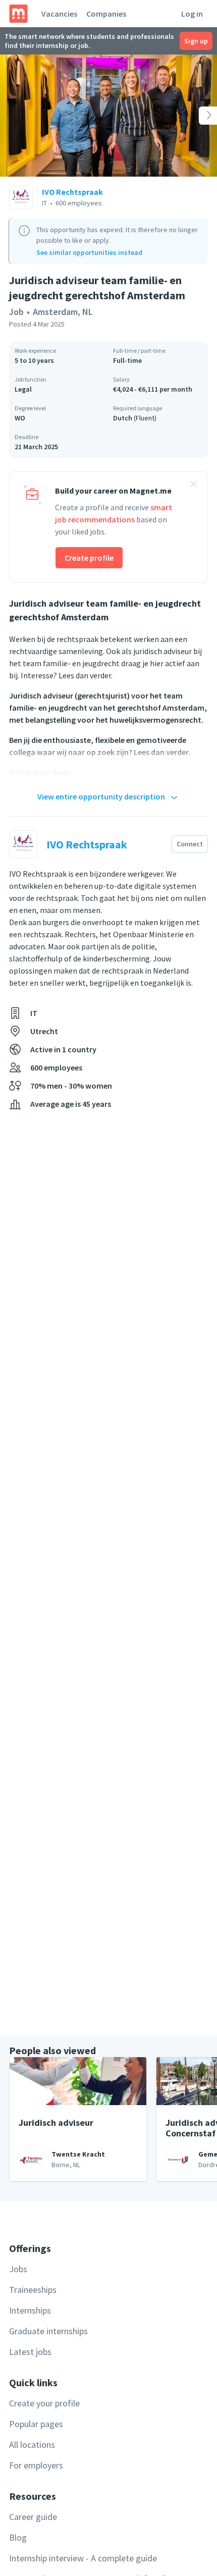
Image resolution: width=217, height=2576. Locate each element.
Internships (30, 2310)
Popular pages (36, 2424)
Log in (192, 14)
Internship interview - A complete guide (83, 2558)
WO (20, 418)
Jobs (18, 2269)
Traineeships (33, 2290)
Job (16, 312)
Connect (190, 844)
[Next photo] (195, 116)
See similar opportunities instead (89, 252)
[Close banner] (194, 486)
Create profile (89, 558)
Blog (18, 2537)
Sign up (196, 41)
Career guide (33, 2517)
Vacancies (59, 14)
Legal (23, 389)
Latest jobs (30, 2352)
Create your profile (44, 2403)
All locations (32, 2445)
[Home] (18, 14)
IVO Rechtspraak (72, 192)
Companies (106, 14)
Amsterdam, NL (63, 312)
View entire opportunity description (101, 796)
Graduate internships (48, 2331)
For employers (36, 2465)
